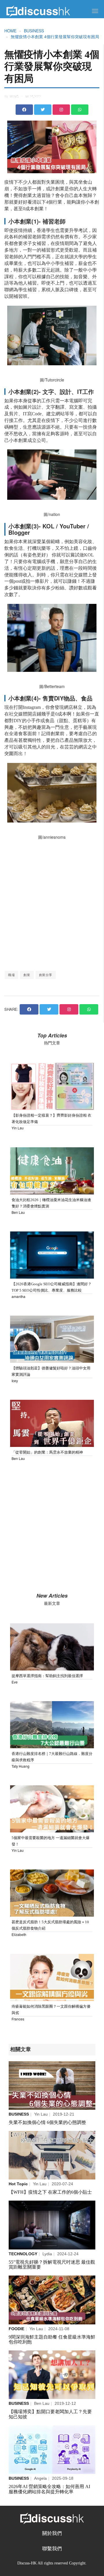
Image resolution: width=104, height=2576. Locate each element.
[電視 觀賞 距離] (52, 2225)
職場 (11, 975)
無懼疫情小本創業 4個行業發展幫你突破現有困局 (55, 36)
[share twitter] (43, 110)
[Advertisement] (52, 905)
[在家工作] (52, 2155)
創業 (27, 975)
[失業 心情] (52, 2086)
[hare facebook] (29, 1009)
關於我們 (52, 2533)
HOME (10, 31)
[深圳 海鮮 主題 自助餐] (52, 2300)
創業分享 (46, 975)
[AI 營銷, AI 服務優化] (52, 2450)
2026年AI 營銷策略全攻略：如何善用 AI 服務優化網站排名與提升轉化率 (49, 2489)
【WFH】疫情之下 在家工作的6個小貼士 (50, 2192)
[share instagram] (61, 110)
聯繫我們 (52, 2549)
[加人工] (52, 2375)
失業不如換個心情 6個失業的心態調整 (47, 2122)
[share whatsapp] (80, 110)
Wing (14, 96)
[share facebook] (24, 110)
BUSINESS (34, 31)
